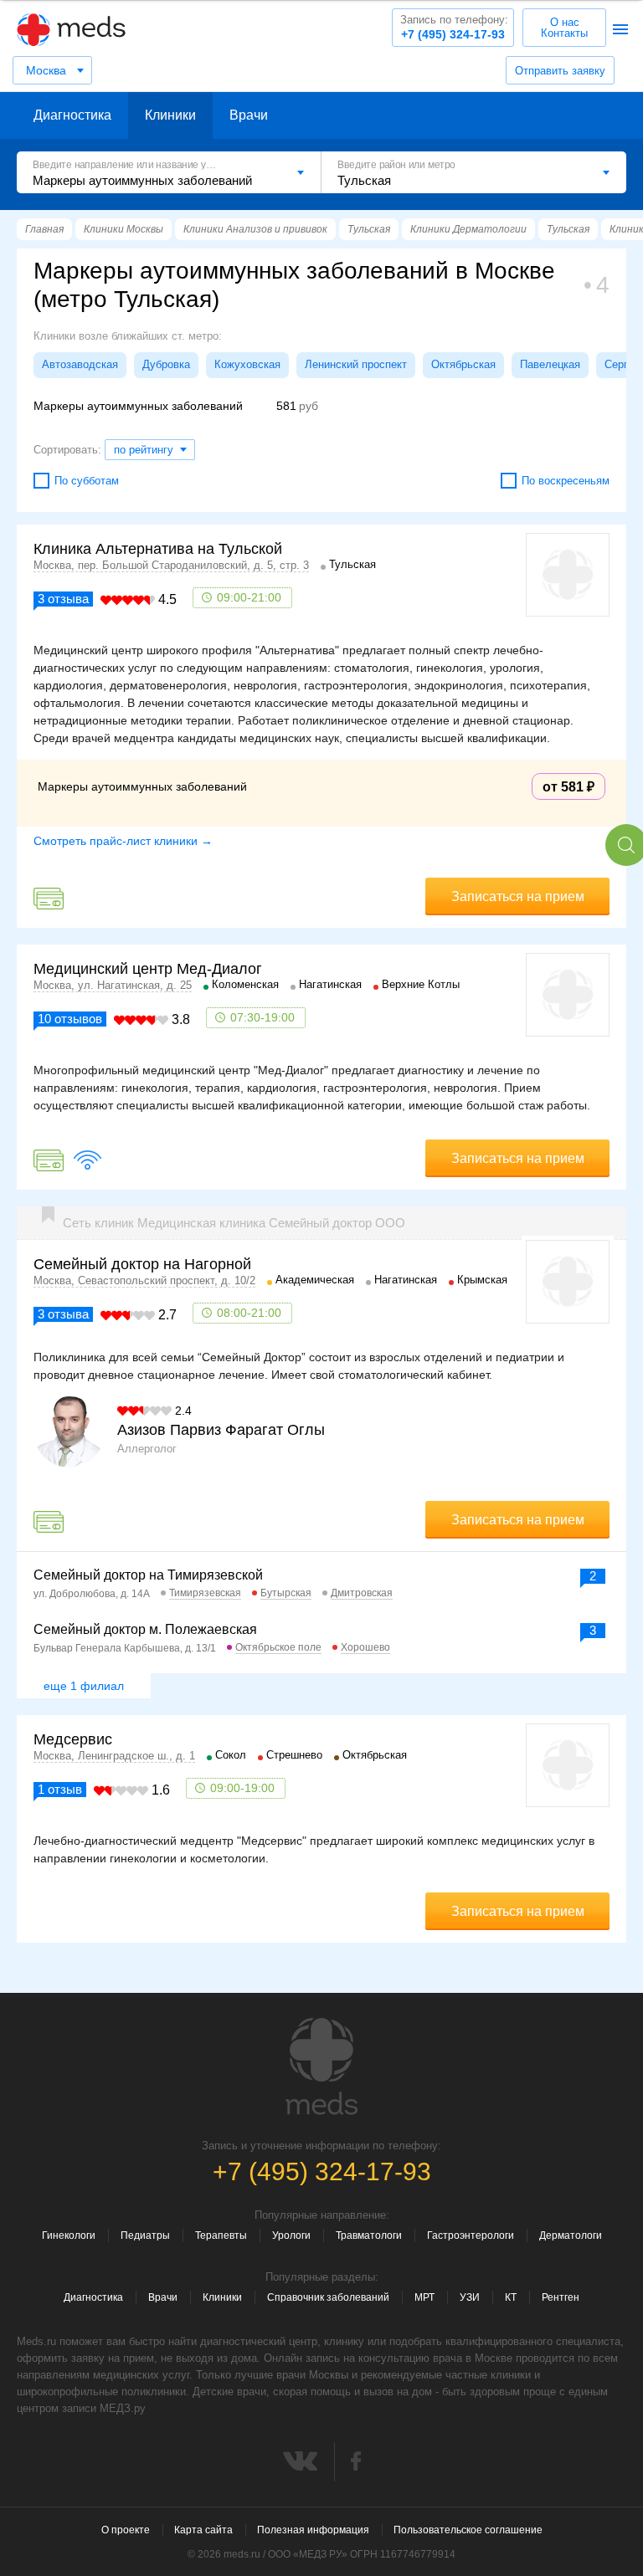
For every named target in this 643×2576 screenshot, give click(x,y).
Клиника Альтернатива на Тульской (158, 549)
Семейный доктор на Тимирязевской (148, 1575)
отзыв (60, 1789)
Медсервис (73, 1739)
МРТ (424, 2297)
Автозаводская (80, 364)
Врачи (249, 115)
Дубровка (166, 364)
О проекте (126, 2530)
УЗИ (470, 2297)
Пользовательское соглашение (468, 2530)
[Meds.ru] (321, 2066)
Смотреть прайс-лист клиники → (123, 841)
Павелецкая (550, 364)
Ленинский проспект (356, 364)
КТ (511, 2297)
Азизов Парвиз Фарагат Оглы (221, 1430)
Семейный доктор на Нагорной (142, 1264)
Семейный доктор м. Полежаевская (145, 1629)
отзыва (63, 599)
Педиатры (145, 2235)
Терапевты (221, 2235)
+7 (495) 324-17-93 (454, 27)
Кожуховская (247, 364)
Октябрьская (463, 364)
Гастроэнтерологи (471, 2235)
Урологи (291, 2235)
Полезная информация (313, 2530)
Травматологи (369, 2235)
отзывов (70, 1019)
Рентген (561, 2297)
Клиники (170, 115)
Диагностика (72, 115)
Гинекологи (69, 2235)
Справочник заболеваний (328, 2297)
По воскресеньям (566, 481)
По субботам (87, 481)
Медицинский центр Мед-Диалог (148, 969)
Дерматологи (571, 2235)
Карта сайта (203, 2530)
